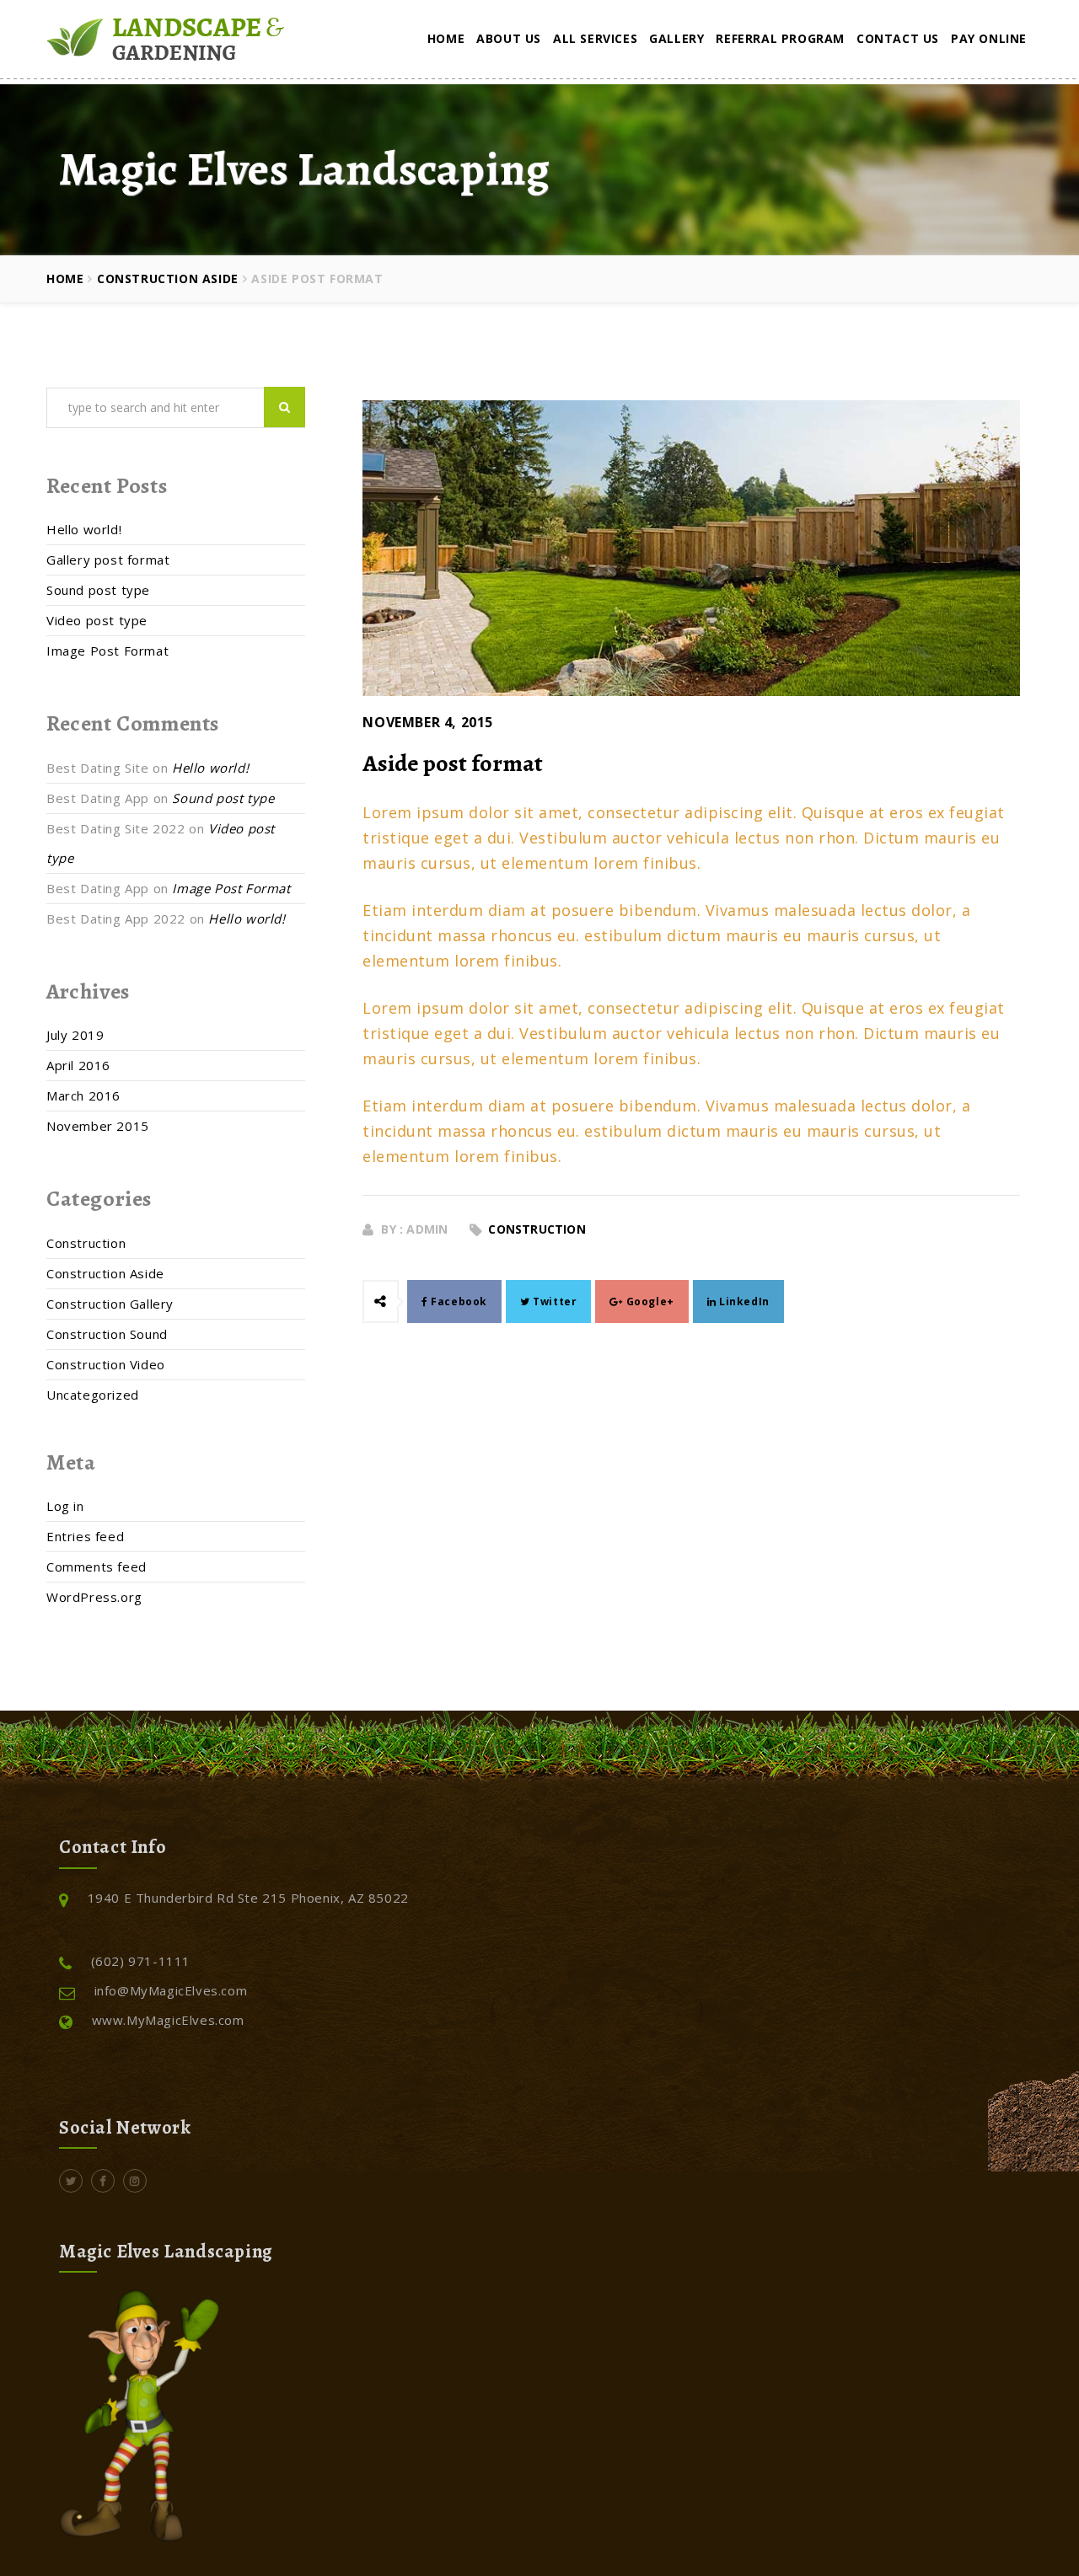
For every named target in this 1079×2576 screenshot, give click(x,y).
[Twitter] (71, 2180)
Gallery (676, 38)
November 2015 (98, 1126)
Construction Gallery (110, 1304)
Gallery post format (108, 560)
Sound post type (98, 590)
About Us (509, 38)
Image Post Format (107, 651)
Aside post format (453, 763)
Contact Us (898, 38)
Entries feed (85, 1536)
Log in (65, 1506)
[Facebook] (103, 2180)
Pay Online (989, 38)
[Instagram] (135, 2180)
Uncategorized (93, 1395)
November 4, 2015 (428, 722)
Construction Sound (107, 1334)
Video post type (97, 620)
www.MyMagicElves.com (168, 2020)
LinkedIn (742, 1301)
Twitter (554, 1301)
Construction (537, 1229)
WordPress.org (94, 1597)
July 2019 (75, 1035)
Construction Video (106, 1364)
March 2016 (83, 1095)
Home (446, 38)
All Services (595, 38)
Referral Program (780, 38)
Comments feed (97, 1566)
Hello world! (84, 529)
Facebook (458, 1301)
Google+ (649, 1301)
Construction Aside (168, 278)
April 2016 (78, 1065)
